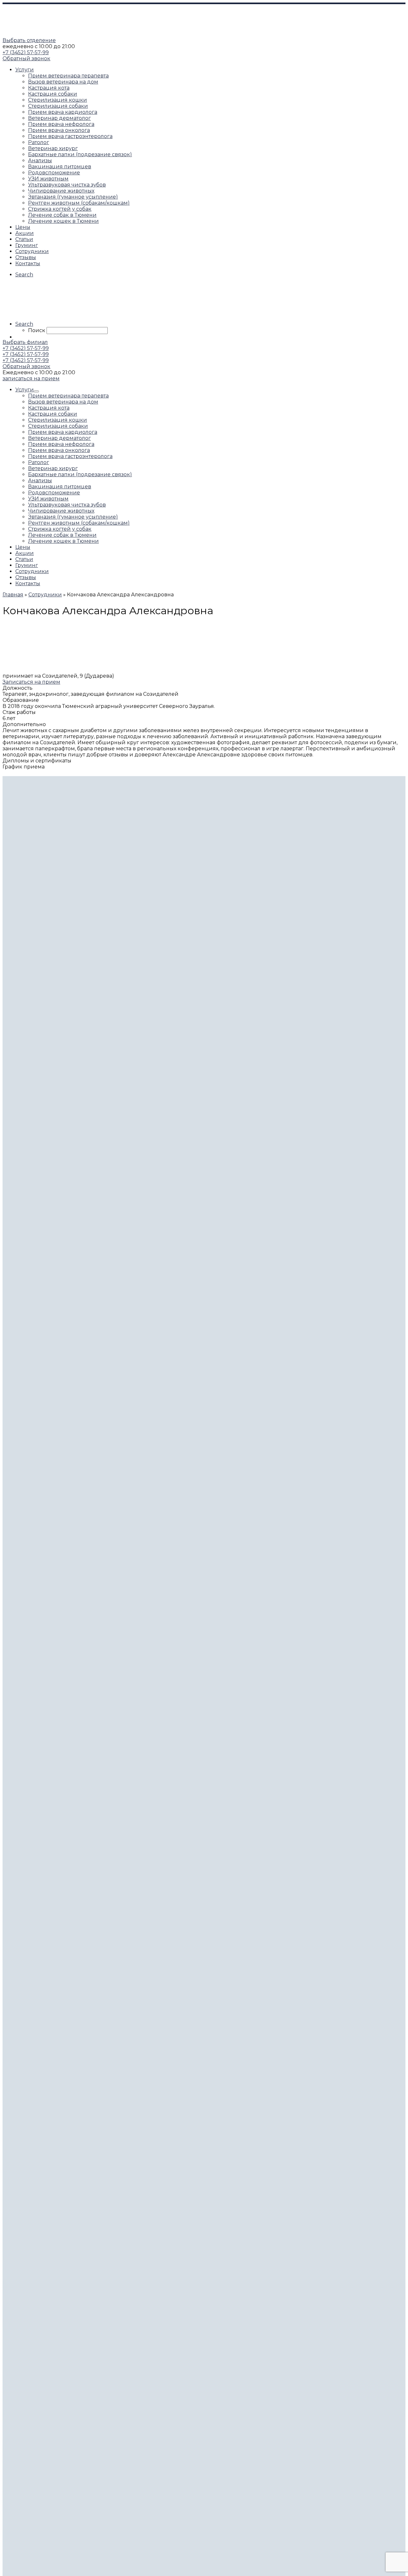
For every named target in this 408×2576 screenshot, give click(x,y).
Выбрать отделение (29, 40)
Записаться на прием (31, 682)
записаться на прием (31, 378)
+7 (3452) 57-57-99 (26, 52)
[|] (42, 34)
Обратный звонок (26, 58)
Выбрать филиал (25, 342)
